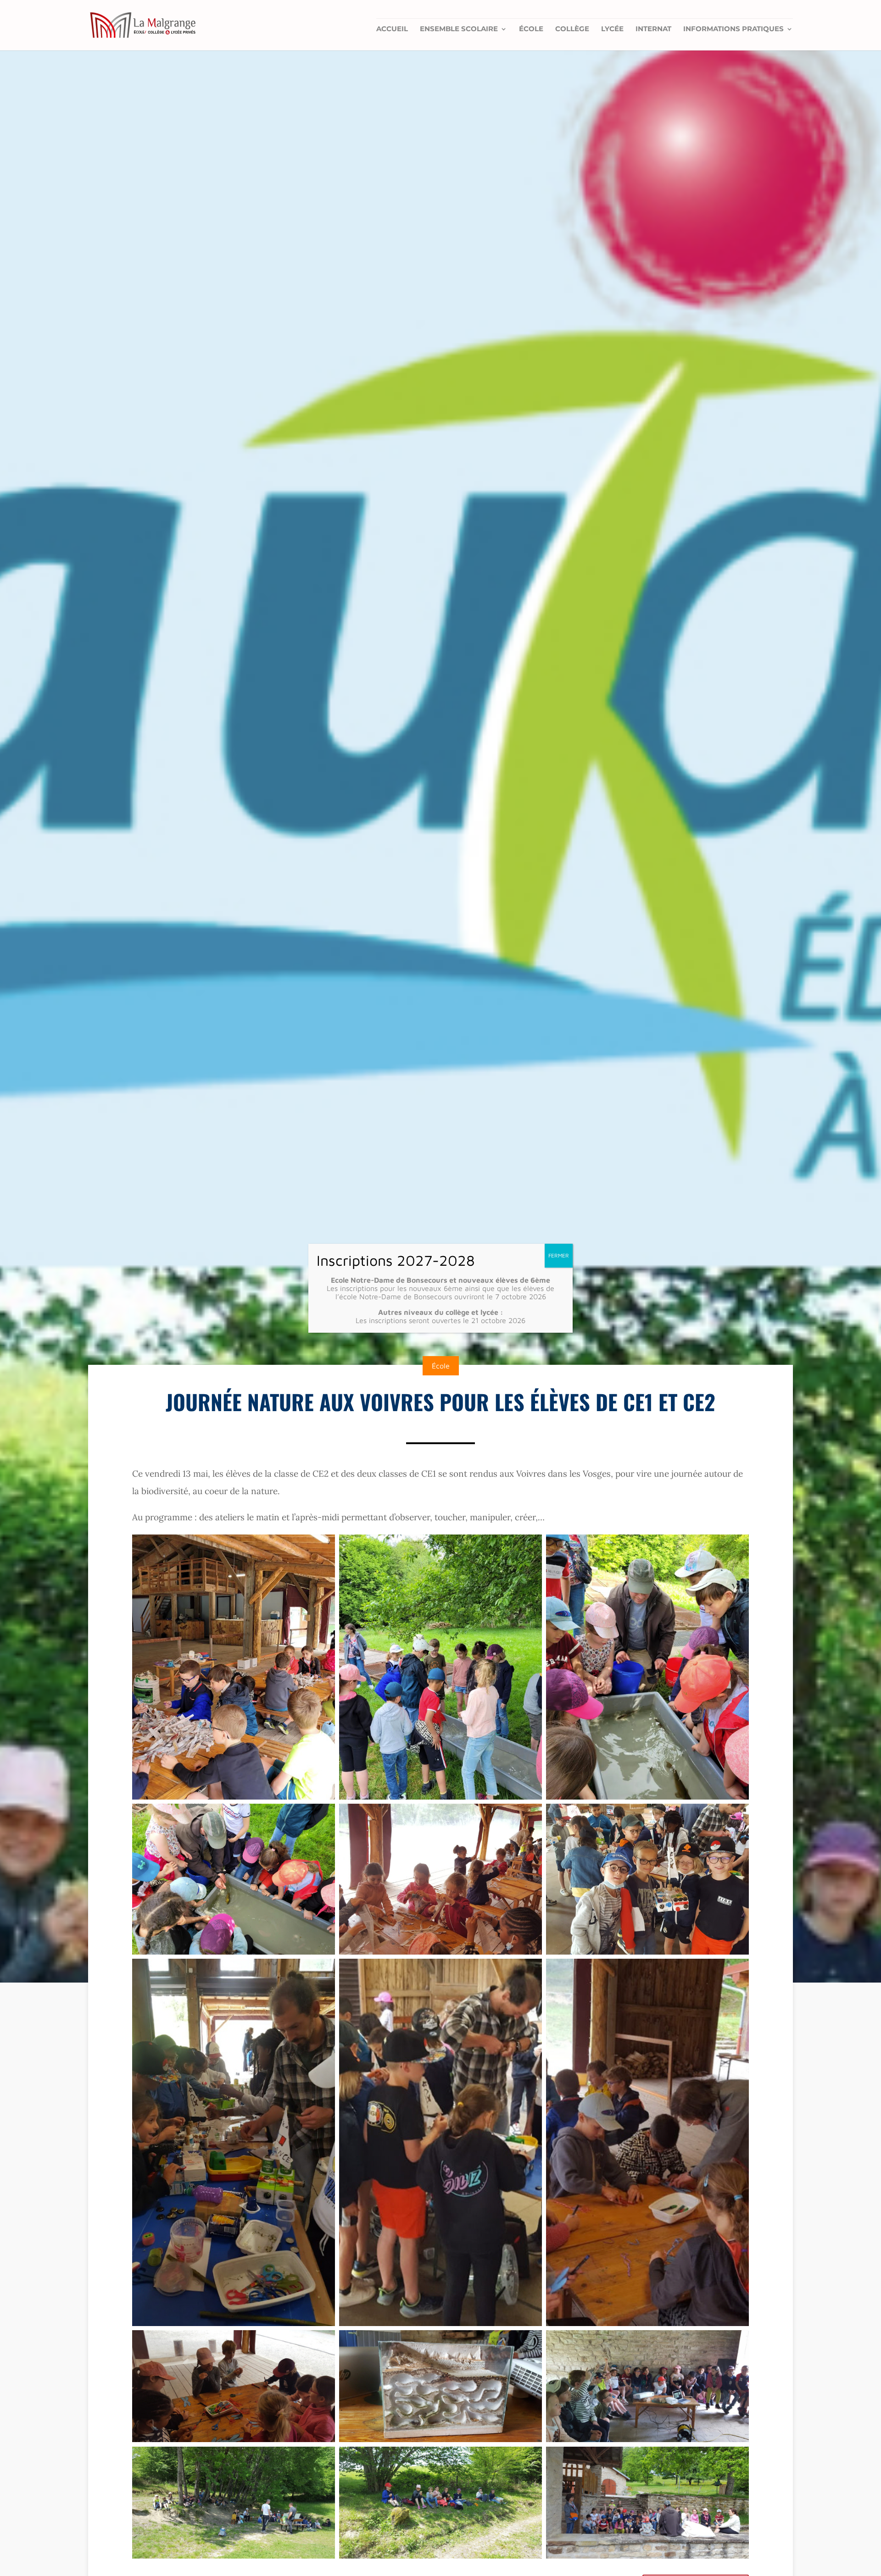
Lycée (612, 29)
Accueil (392, 29)
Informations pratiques (733, 29)
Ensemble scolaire (459, 29)
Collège (572, 29)
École (531, 29)
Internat (653, 29)
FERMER (559, 1255)
